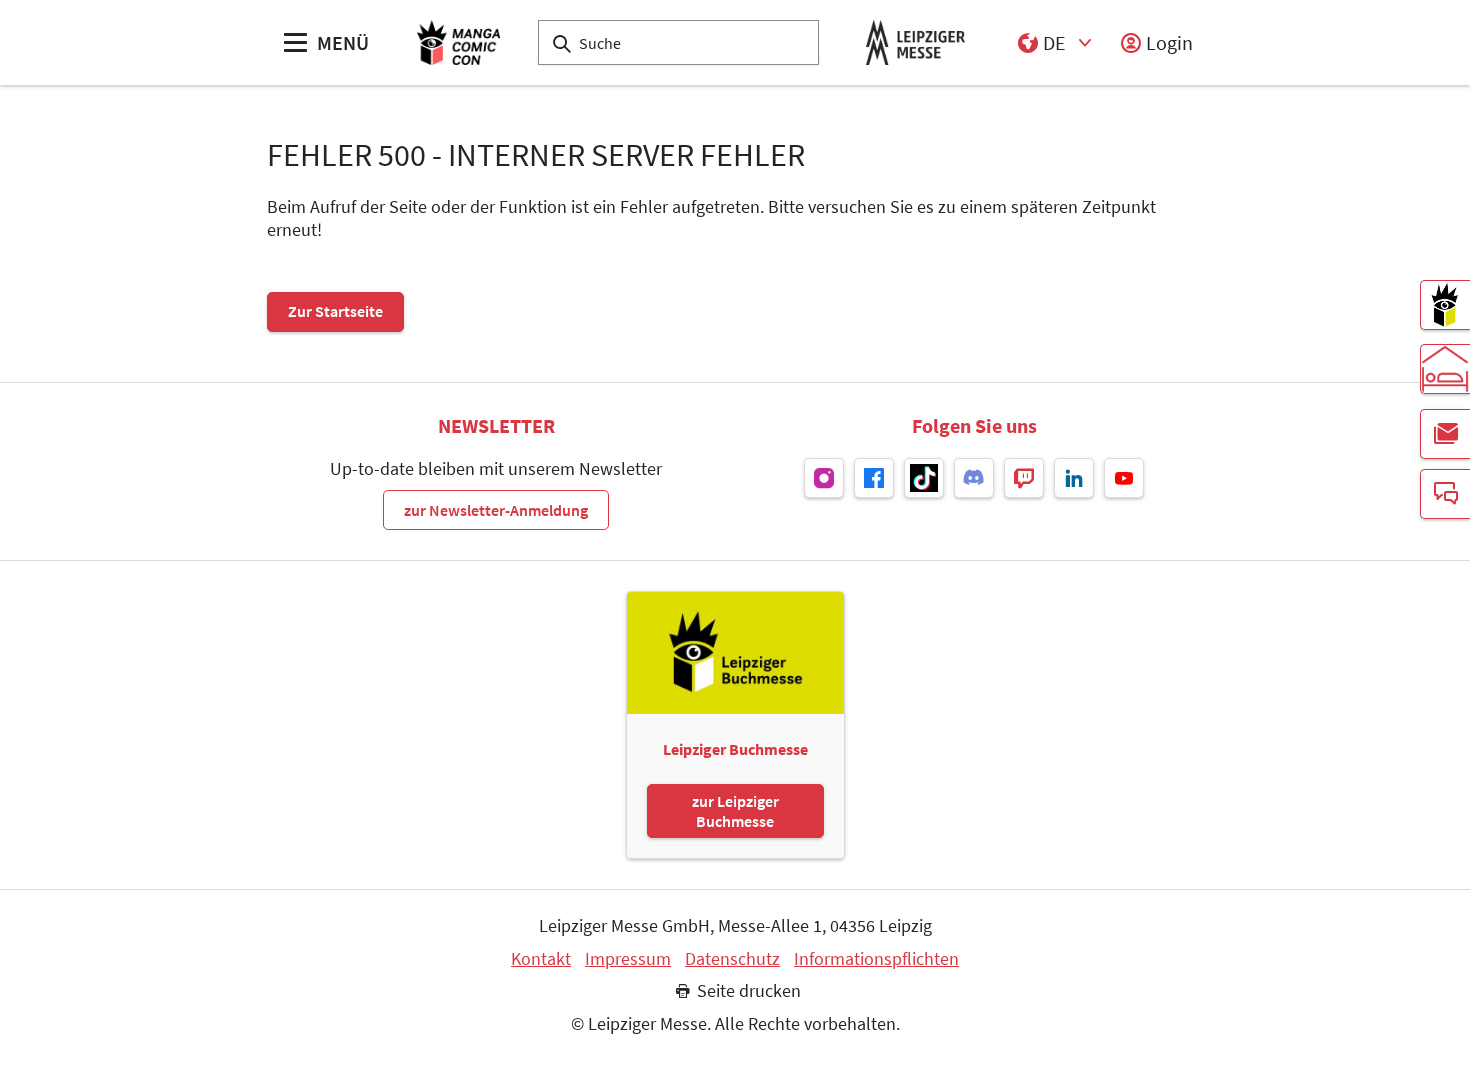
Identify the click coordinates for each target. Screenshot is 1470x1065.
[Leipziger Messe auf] (824, 478)
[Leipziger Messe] (915, 42)
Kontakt (541, 959)
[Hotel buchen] (1445, 369)
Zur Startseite (335, 311)
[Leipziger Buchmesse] (1445, 305)
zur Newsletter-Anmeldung (496, 510)
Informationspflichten (876, 959)
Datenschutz (732, 959)
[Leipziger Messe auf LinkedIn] (1074, 478)
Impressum (628, 959)
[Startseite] (458, 42)
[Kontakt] (1445, 494)
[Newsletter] (1445, 434)
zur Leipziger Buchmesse (735, 811)
